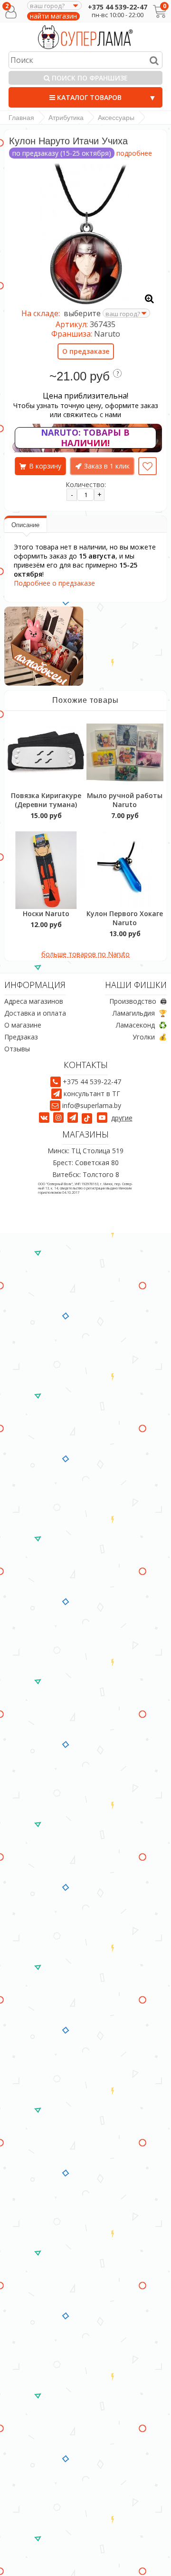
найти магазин (53, 16)
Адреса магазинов (34, 1001)
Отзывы (17, 1049)
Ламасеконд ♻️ (141, 1025)
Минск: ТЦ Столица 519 (85, 1151)
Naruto (107, 334)
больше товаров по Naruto (85, 954)
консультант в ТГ (92, 1093)
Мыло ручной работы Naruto (125, 800)
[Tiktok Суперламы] (88, 1118)
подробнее (134, 153)
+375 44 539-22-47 (118, 7)
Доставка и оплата (35, 1013)
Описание (25, 525)
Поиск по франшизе (89, 78)
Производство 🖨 (138, 1001)
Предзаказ (21, 1037)
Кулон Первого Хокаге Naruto (125, 918)
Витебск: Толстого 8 (86, 1174)
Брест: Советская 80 (86, 1163)
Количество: (86, 484)
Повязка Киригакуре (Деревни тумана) (46, 800)
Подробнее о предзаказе (54, 583)
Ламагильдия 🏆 (140, 1013)
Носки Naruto (46, 914)
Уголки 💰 (150, 1037)
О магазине (23, 1025)
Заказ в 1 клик (107, 466)
